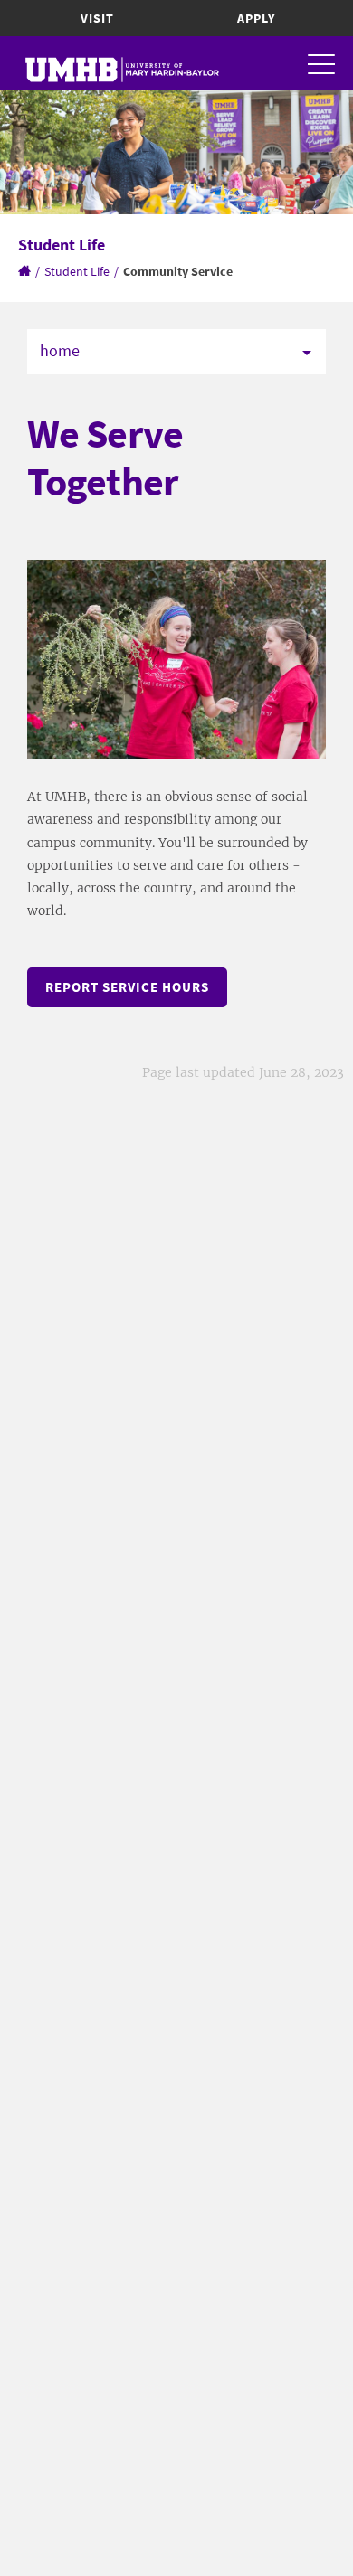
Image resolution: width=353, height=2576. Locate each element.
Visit (97, 18)
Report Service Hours (127, 987)
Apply (256, 18)
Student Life (77, 271)
